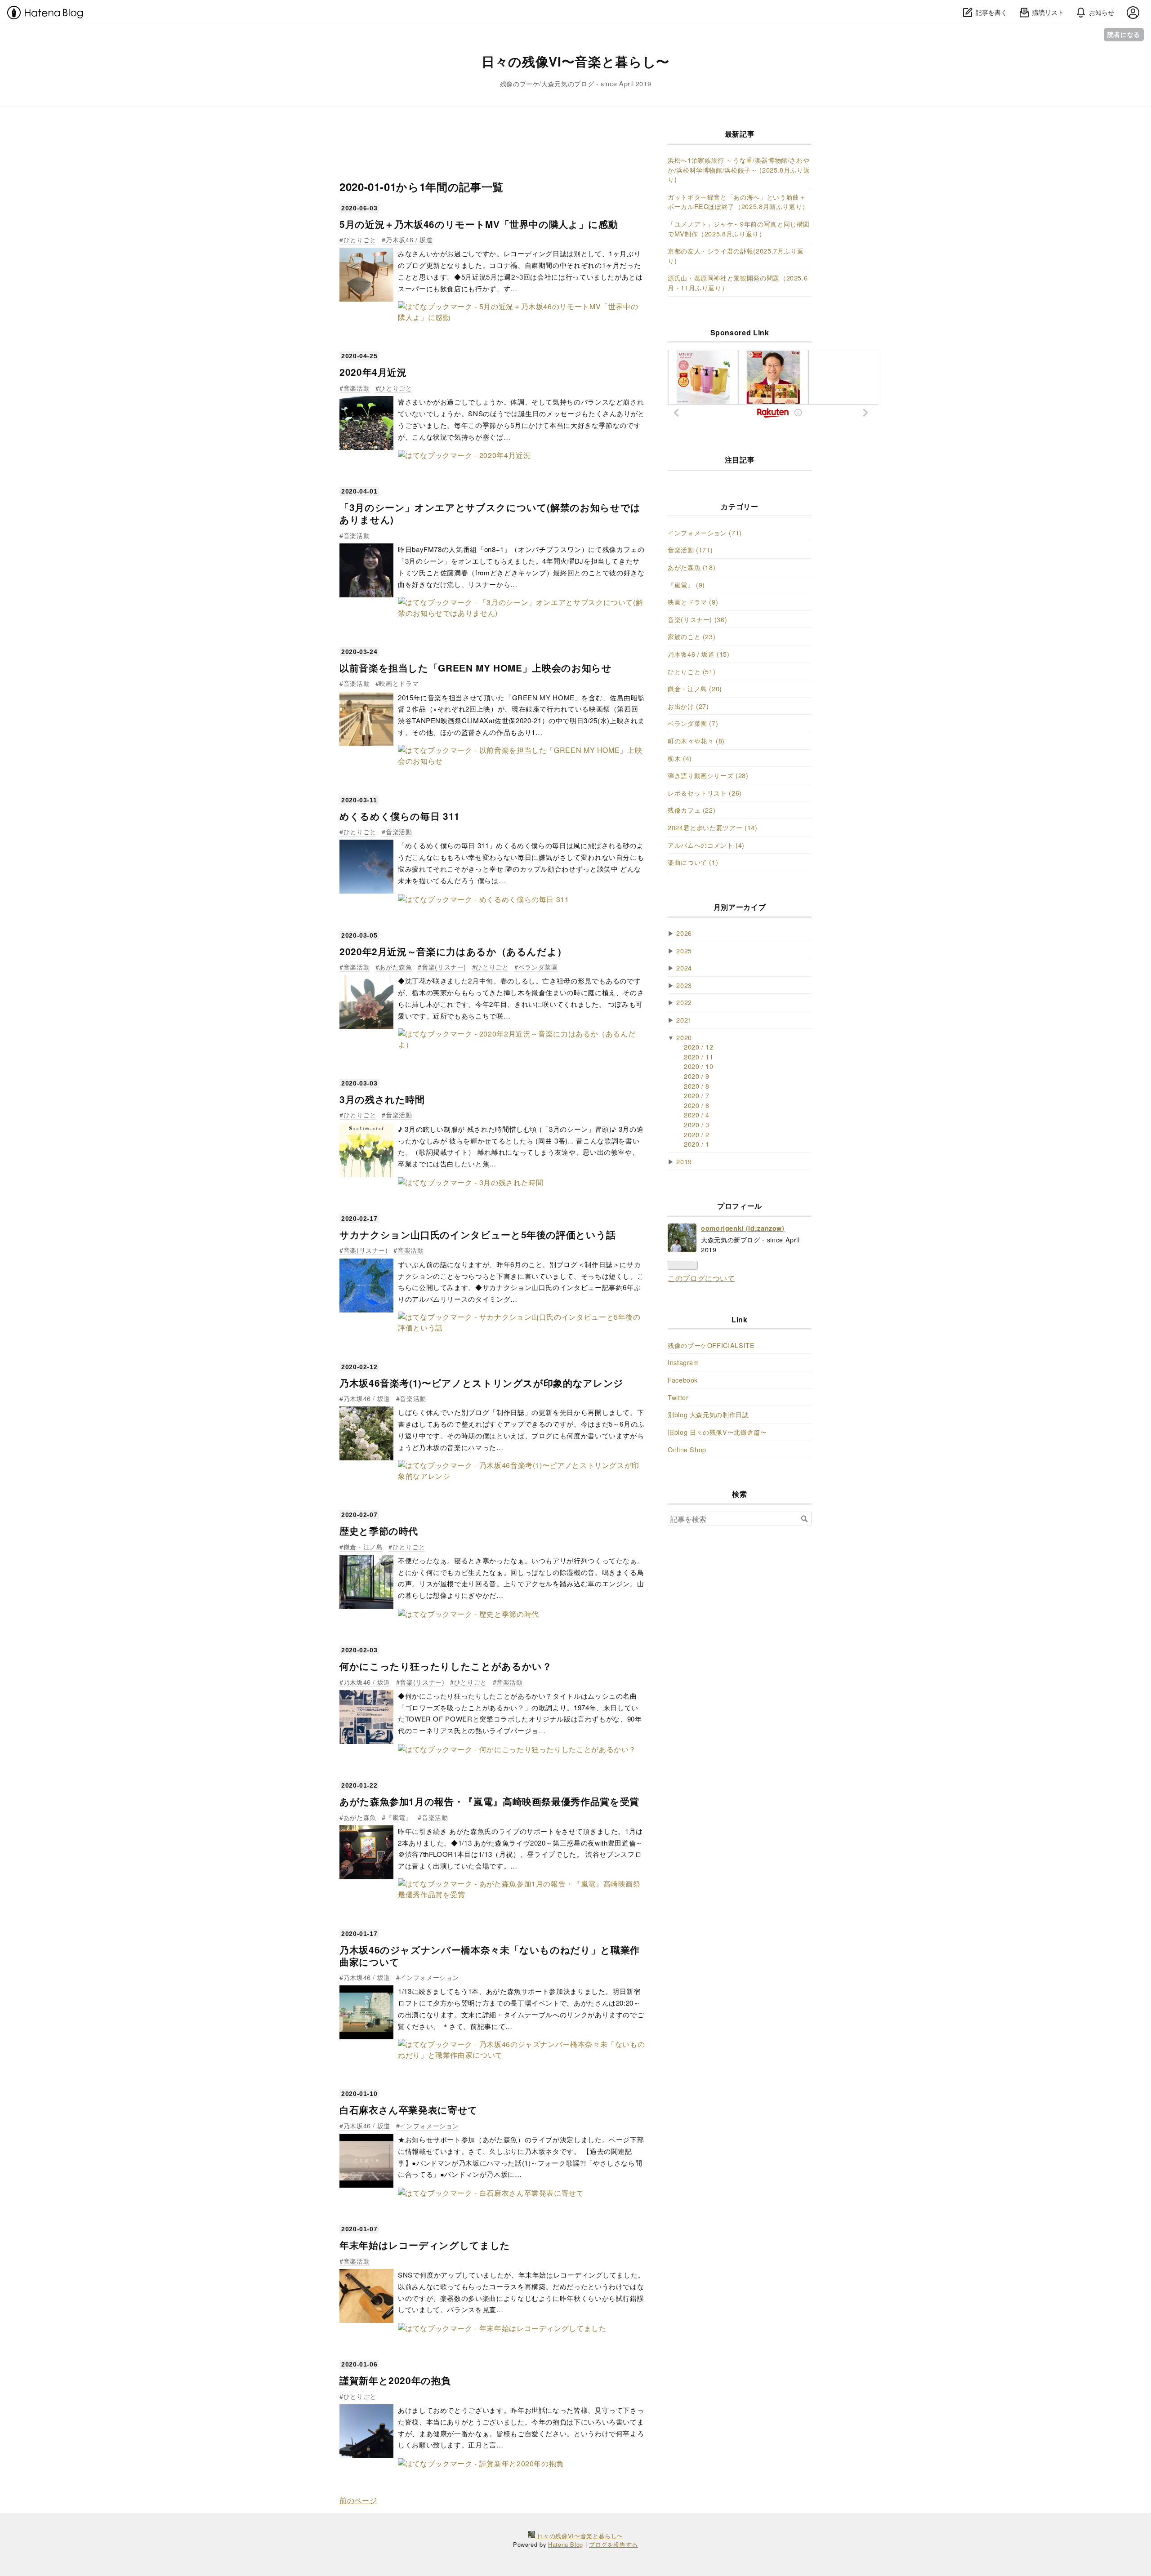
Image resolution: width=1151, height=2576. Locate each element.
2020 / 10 (699, 1066)
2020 (684, 1037)
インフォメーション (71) (705, 532)
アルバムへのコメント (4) (706, 845)
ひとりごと (360, 239)
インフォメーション (429, 1977)
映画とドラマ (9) (693, 602)
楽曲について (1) (693, 862)
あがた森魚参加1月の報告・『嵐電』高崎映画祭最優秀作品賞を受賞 (489, 1801)
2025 (684, 950)
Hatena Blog (566, 2544)
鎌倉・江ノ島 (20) (695, 688)
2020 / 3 (697, 1124)
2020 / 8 (697, 1086)
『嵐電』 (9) (686, 585)
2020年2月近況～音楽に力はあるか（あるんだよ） (453, 951)
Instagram (683, 1362)
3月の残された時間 (382, 1099)
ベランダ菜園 (538, 967)
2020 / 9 (697, 1076)
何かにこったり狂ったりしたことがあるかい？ (446, 1666)
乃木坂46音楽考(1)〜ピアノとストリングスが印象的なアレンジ (482, 1383)
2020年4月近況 (373, 372)
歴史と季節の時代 (379, 1531)
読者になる (1124, 34)
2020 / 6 (697, 1105)
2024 (684, 968)
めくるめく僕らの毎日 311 (400, 816)
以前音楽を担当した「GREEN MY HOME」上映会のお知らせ (475, 668)
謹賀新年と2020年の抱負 (395, 2380)
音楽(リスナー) (444, 967)
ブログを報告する (613, 2544)
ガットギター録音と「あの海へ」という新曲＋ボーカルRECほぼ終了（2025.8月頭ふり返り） (738, 202)
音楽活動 (357, 388)
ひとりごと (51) (691, 671)
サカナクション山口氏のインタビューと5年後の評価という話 (478, 1235)
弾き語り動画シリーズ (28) (708, 775)
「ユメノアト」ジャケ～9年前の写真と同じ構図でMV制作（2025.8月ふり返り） (739, 229)
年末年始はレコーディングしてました (425, 2245)
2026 (684, 933)
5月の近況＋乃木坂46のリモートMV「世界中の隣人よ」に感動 (479, 224)
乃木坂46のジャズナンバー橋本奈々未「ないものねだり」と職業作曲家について (490, 1956)
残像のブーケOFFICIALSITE (711, 1345)
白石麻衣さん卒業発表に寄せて (409, 2110)
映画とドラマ (399, 683)
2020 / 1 (697, 1144)
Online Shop (687, 1449)
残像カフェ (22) (691, 810)
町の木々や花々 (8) (696, 741)
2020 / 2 (697, 1134)
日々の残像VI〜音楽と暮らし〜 (575, 61)
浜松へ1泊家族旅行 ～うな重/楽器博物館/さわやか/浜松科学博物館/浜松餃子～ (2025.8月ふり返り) (739, 169)
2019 (684, 1161)
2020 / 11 (699, 1057)
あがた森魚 (395, 967)
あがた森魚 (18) (691, 567)
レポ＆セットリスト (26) (705, 793)
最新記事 (740, 134)
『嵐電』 (399, 1817)
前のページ (358, 2500)
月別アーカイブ (740, 907)
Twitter (678, 1397)
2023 (684, 985)
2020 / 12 (699, 1047)
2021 (684, 1020)
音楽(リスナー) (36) (697, 619)
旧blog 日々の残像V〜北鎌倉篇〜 (717, 1432)
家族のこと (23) (691, 636)
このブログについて (701, 1278)
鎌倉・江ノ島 (363, 1546)
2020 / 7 (697, 1095)
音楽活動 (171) (690, 549)
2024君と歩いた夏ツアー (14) (713, 827)
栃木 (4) (680, 758)
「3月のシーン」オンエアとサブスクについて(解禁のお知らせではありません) (490, 513)
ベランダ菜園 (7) (693, 723)
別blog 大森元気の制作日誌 (708, 1414)
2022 (684, 1002)
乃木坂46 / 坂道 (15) (699, 654)
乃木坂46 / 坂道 (409, 239)
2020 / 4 (697, 1114)
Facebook (683, 1380)
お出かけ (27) (688, 706)
